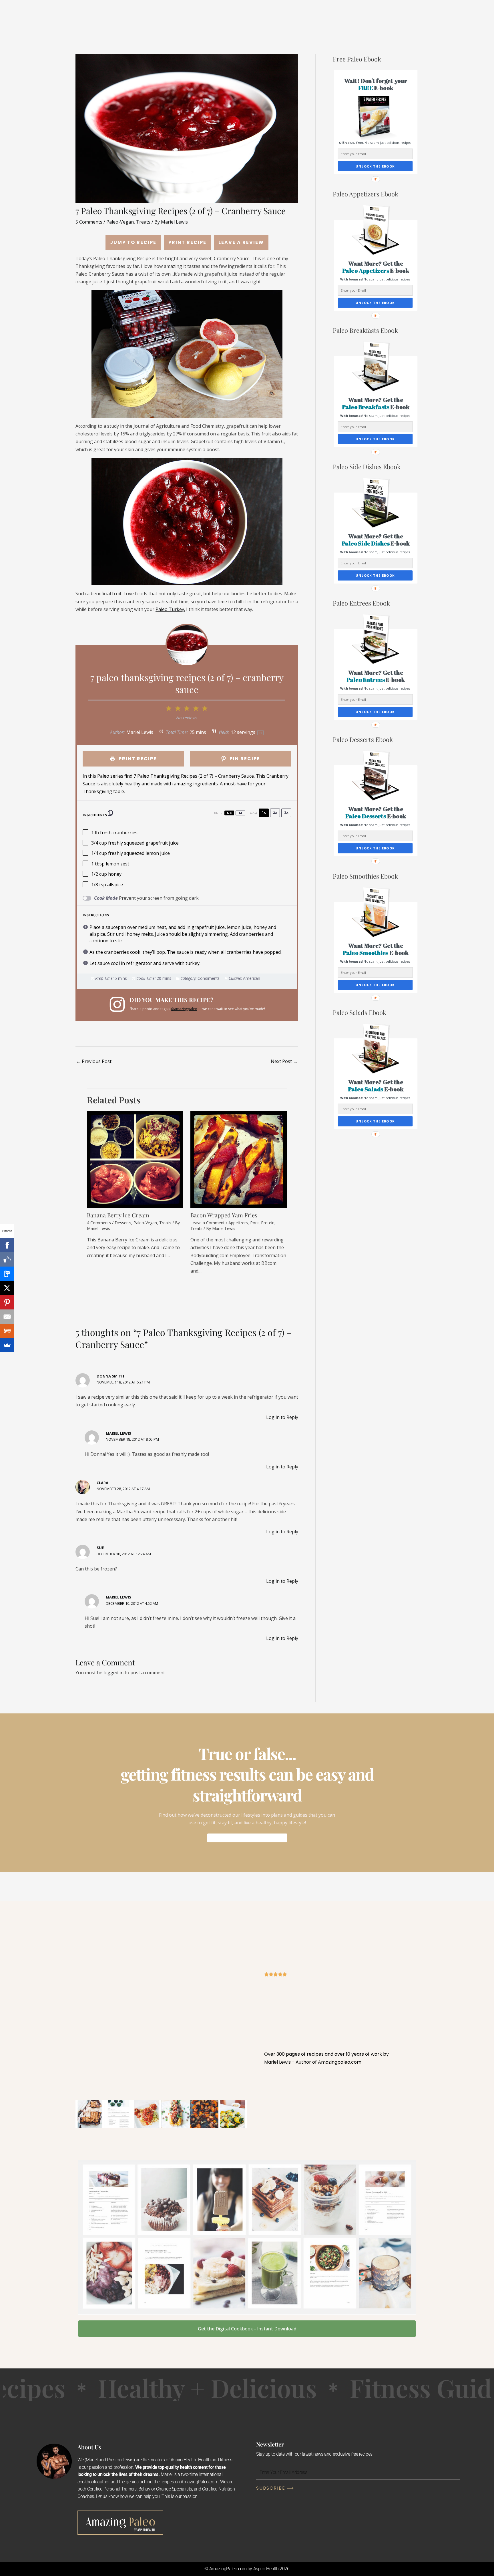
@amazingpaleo (184, 1009)
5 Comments (89, 222)
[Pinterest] (7, 1302)
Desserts (123, 1223)
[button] (376, 84)
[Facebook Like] (7, 1259)
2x (275, 813)
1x (264, 813)
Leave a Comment (208, 1223)
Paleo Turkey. (170, 609)
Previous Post (94, 1061)
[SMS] (7, 1274)
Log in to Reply (282, 1417)
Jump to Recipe (133, 242)
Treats (143, 222)
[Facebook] (7, 1245)
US (229, 813)
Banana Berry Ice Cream (118, 1215)
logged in (113, 1673)
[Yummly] (7, 1331)
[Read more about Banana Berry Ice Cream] (135, 1159)
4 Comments (99, 1223)
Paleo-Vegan (120, 222)
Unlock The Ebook (375, 166)
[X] (7, 1288)
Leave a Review (241, 242)
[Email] (7, 1317)
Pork (254, 1223)
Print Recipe (187, 242)
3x (286, 813)
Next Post (284, 1061)
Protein (268, 1223)
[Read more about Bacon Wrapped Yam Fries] (239, 1159)
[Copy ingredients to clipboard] (110, 813)
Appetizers (238, 1223)
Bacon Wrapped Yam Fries (224, 1215)
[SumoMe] (7, 1345)
